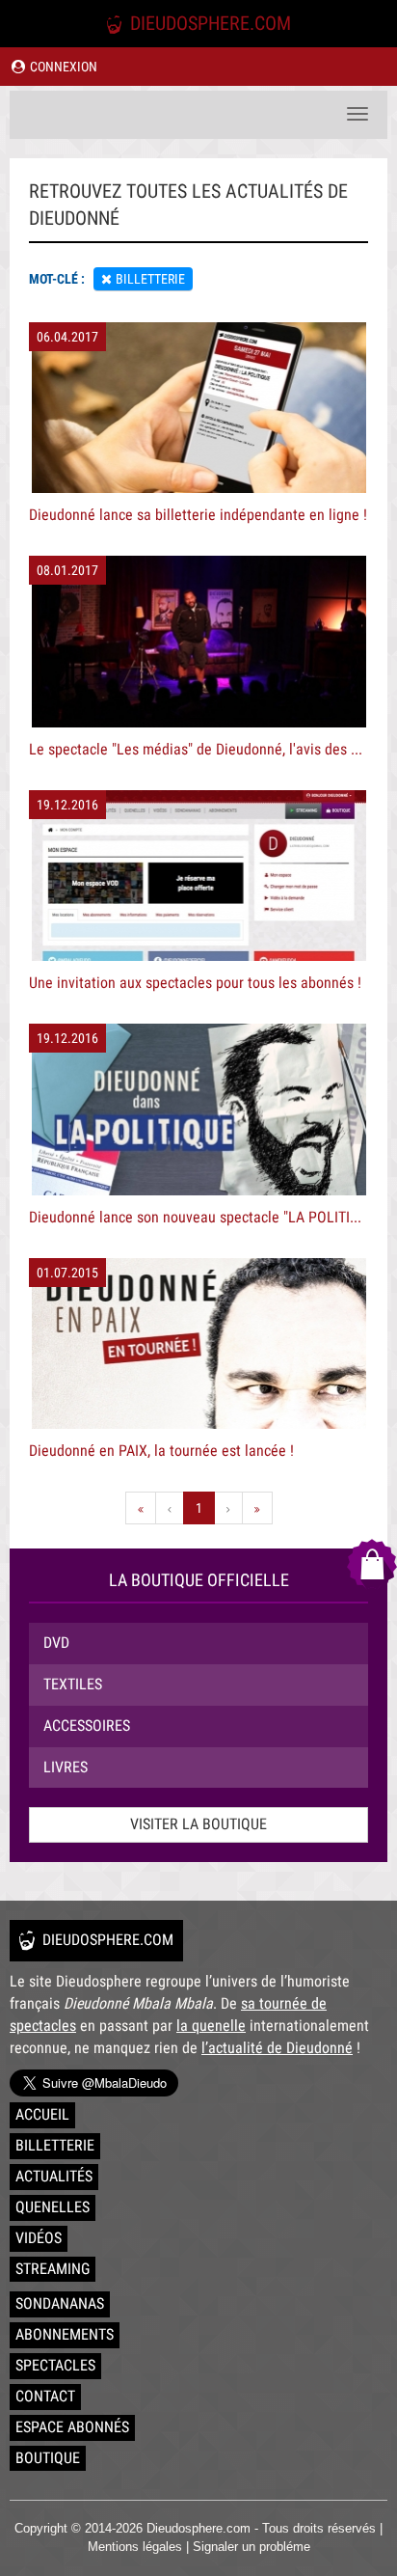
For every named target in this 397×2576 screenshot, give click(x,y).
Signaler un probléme (251, 2547)
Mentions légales (135, 2547)
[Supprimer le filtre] (106, 279)
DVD (56, 1643)
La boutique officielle (199, 1580)
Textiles (73, 1684)
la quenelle (211, 2026)
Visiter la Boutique (198, 1824)
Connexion (62, 67)
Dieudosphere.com (208, 23)
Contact (45, 2396)
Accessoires (87, 1726)
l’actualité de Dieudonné (277, 2048)
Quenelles (53, 2207)
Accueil (42, 2114)
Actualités (54, 2176)
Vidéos (39, 2238)
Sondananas (60, 2303)
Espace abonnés (72, 2427)
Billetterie (55, 2145)
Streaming (53, 2269)
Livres (66, 1767)
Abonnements (65, 2334)
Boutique (48, 2458)
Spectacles (55, 2365)
